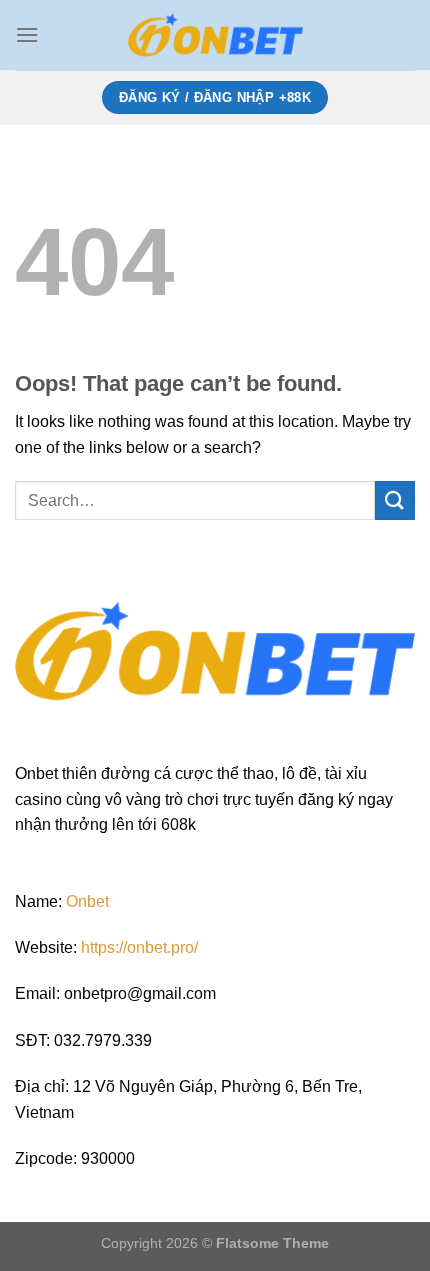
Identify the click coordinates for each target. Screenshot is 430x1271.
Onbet (87, 901)
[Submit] (395, 500)
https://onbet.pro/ (139, 947)
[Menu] (27, 34)
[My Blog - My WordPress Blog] (215, 35)
